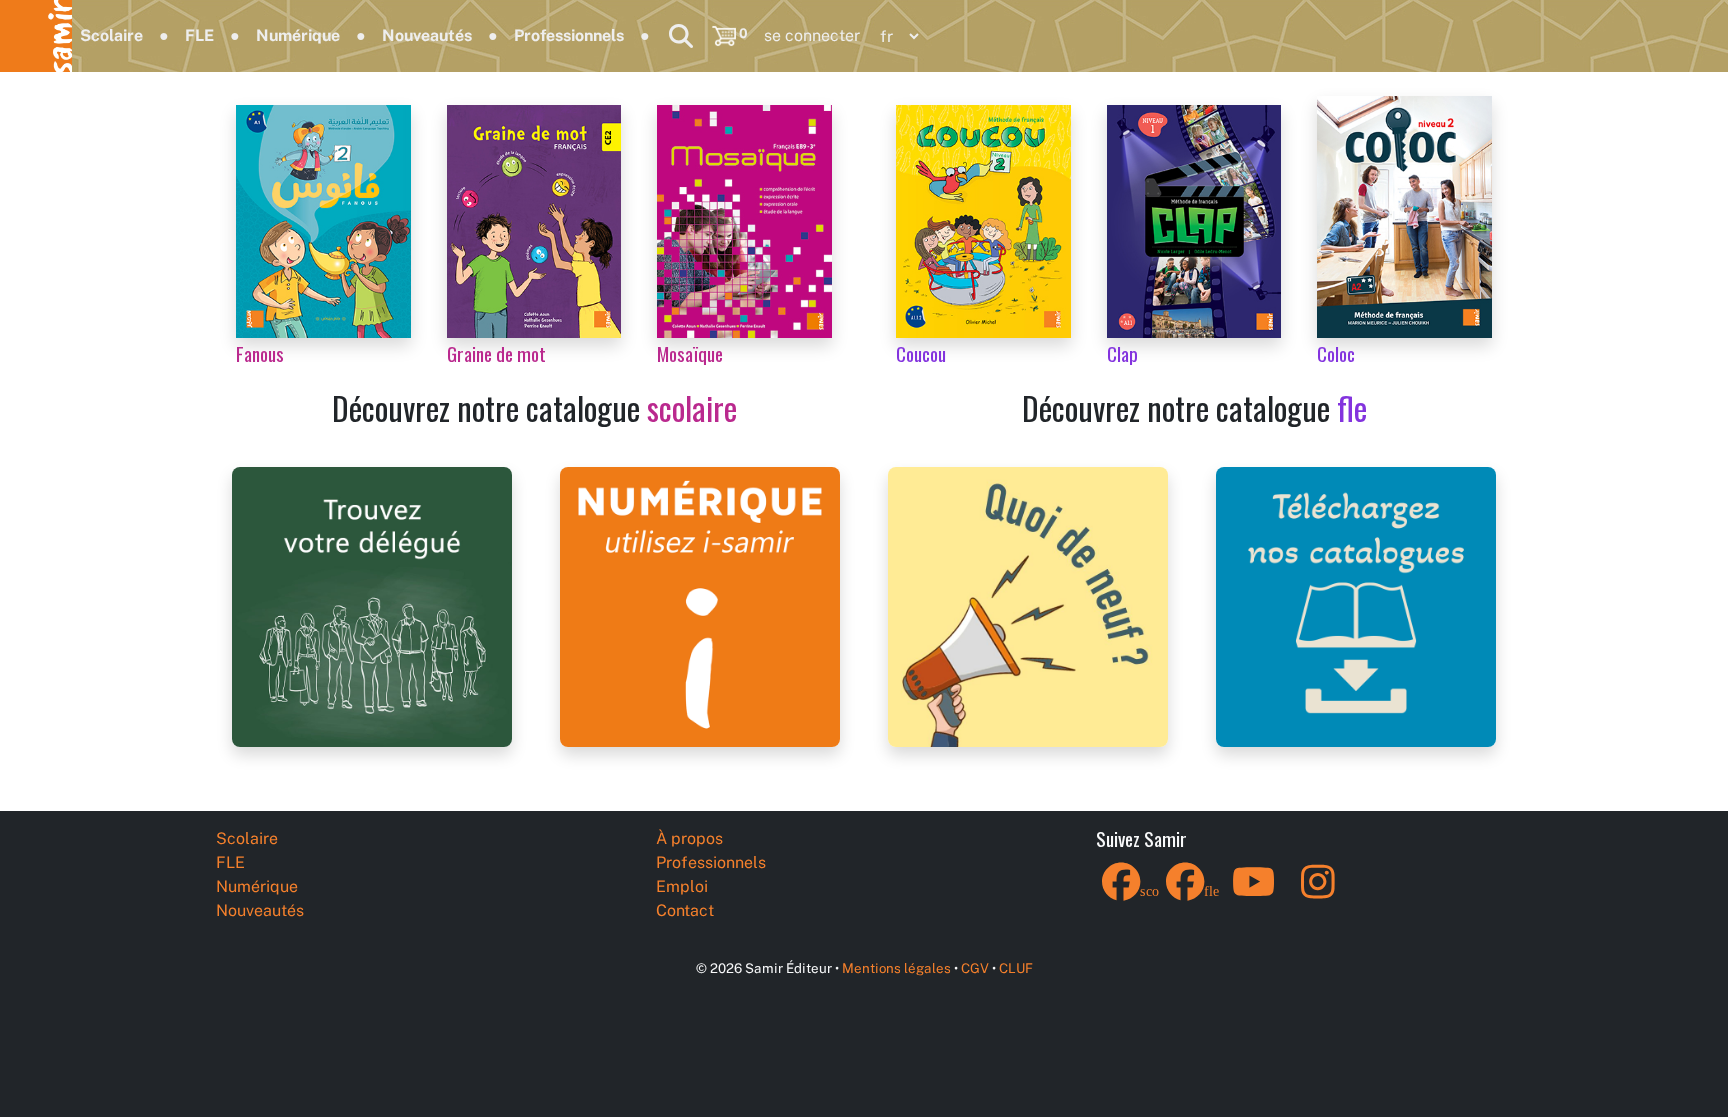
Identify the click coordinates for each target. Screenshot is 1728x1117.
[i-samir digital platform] (700, 605)
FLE (199, 35)
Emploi (682, 886)
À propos (689, 838)
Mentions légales (896, 968)
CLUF (1016, 968)
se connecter (812, 35)
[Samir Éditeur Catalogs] (1356, 605)
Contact (685, 910)
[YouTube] (1254, 894)
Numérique (298, 35)
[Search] (681, 36)
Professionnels (569, 35)
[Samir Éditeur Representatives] (372, 605)
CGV (975, 968)
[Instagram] (1318, 894)
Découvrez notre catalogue (534, 407)
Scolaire (111, 35)
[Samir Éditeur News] (1028, 605)
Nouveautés (427, 35)
